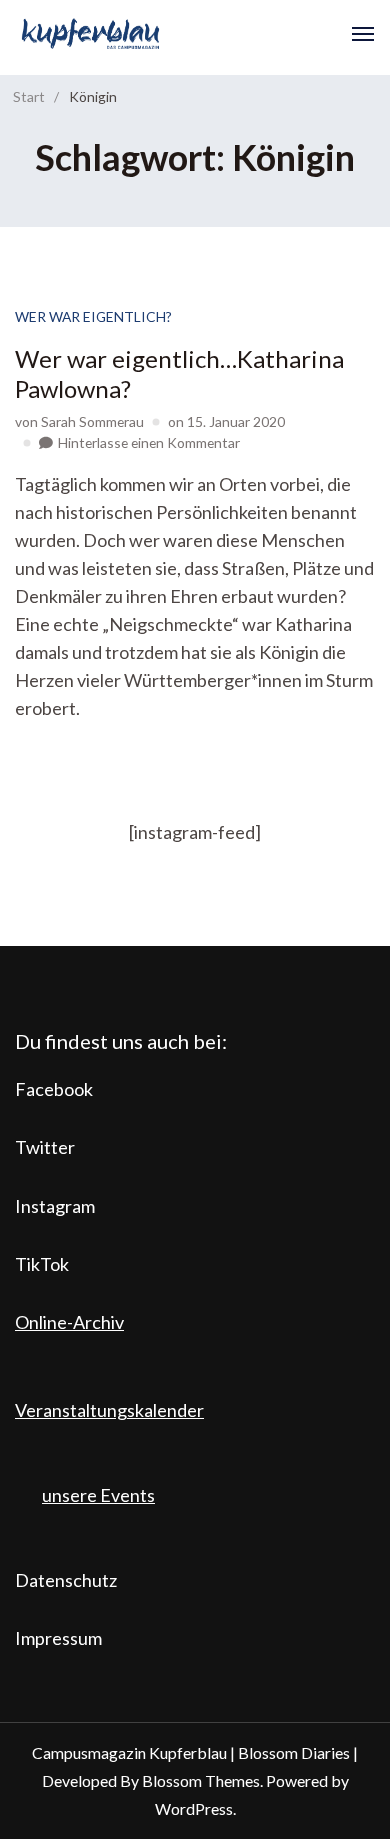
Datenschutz (66, 1580)
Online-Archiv (69, 1322)
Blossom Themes (201, 1780)
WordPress (194, 1808)
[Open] (363, 34)
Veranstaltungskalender (109, 1410)
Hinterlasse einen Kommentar (149, 442)
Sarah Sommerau (92, 421)
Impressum (58, 1638)
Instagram (55, 1206)
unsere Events (98, 1495)
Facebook (54, 1089)
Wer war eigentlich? (93, 316)
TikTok (42, 1264)
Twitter (45, 1147)
